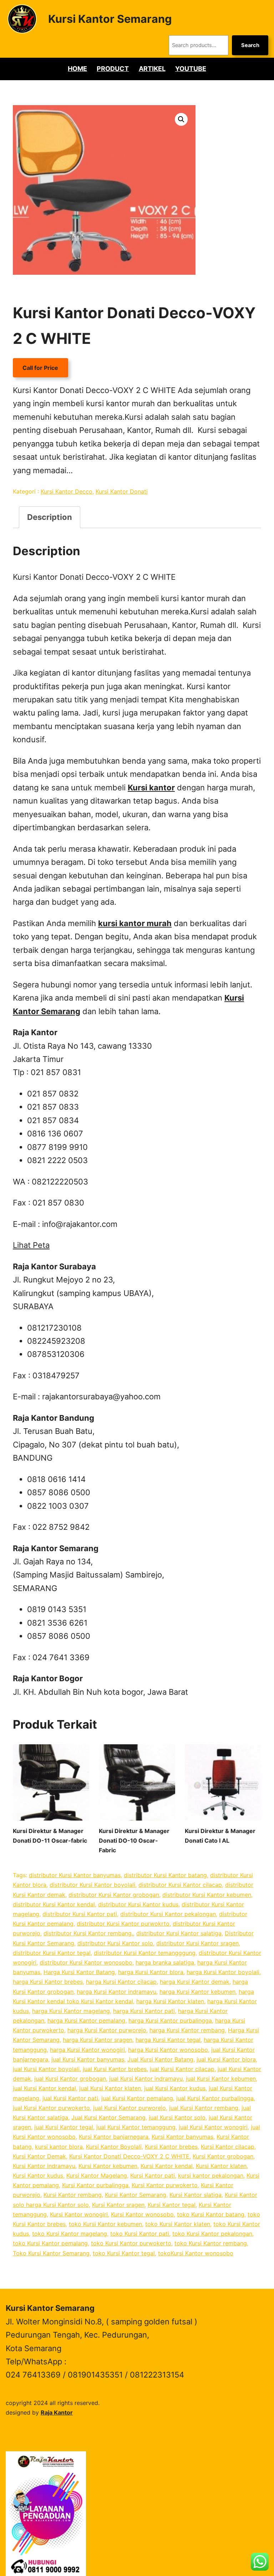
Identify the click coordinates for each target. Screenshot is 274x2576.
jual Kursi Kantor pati (70, 2098)
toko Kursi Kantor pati (140, 2234)
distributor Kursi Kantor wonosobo (86, 1962)
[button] (181, 119)
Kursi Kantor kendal (167, 2166)
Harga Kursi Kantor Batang (79, 1972)
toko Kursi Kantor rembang (211, 2243)
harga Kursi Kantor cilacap (121, 1982)
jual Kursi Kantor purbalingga (215, 2098)
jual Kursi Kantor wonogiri (213, 2127)
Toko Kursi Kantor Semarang (51, 2253)
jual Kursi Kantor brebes (115, 2069)
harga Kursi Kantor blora (151, 1972)
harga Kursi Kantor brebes (48, 1982)
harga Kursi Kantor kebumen (197, 1992)
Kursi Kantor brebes (171, 2147)
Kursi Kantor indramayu (44, 2166)
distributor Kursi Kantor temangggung (145, 1953)
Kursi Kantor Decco (67, 491)
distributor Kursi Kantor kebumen (207, 1895)
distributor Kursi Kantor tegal (52, 1953)
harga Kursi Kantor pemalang (86, 2020)
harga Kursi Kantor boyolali (223, 1972)
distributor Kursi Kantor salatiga (179, 1933)
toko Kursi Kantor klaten (178, 2224)
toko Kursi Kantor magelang (70, 2234)
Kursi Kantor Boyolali (114, 2147)
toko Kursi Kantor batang (211, 2214)
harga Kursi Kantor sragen (98, 2040)
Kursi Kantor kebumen (108, 2166)
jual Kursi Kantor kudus (175, 2088)
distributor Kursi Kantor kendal (54, 1904)
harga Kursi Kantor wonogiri (87, 2050)
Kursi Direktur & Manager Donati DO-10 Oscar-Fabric (134, 1841)
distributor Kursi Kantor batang (165, 1875)
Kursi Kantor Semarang (110, 19)
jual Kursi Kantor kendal (44, 2088)
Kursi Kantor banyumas (182, 2137)
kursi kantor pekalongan (211, 2175)
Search (250, 45)
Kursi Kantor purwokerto (165, 2185)
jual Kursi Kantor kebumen (221, 2079)
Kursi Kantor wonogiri (79, 2214)
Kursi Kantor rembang (73, 2195)
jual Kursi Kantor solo (177, 2117)
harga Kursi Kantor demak (195, 1982)
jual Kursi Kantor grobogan (70, 2079)
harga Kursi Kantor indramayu (116, 1992)
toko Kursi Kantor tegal (124, 2253)
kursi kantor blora (59, 2147)
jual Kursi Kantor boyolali (46, 2069)
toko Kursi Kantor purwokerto (131, 2243)
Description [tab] (50, 517)
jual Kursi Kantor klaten (110, 2088)
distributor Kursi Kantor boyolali (92, 1885)
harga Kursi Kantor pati (144, 2011)
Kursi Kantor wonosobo (142, 2214)
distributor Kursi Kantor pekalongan (168, 1914)
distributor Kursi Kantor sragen (197, 1943)
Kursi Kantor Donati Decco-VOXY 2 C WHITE (129, 2156)
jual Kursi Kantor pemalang (137, 2098)
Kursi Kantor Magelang (97, 2175)
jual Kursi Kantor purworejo (130, 2108)
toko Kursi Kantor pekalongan (212, 2234)
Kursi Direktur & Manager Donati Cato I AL (220, 1836)
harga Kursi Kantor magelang (71, 2011)
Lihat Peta (31, 1245)
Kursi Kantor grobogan (223, 2156)
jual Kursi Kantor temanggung (136, 2127)
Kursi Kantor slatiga (196, 2195)
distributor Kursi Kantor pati (80, 1914)
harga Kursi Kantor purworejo (107, 2030)
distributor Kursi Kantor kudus (138, 1904)
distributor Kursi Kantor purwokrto (123, 1924)
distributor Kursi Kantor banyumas (75, 1875)
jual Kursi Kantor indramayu (146, 2079)
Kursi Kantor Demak (39, 2156)
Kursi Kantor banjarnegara (114, 2137)
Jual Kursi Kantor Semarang (108, 2117)
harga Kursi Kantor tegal (168, 2040)
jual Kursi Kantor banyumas (88, 2059)
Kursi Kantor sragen (118, 2205)
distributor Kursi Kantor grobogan (114, 1895)
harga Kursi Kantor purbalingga (170, 2020)
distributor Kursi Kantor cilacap (180, 1885)
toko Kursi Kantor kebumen (105, 2224)
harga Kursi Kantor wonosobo (168, 2050)
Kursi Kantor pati (153, 2175)
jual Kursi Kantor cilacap (182, 2069)
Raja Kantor (57, 2412)
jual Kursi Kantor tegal (64, 2127)
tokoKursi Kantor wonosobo (196, 2253)
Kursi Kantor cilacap (228, 2147)
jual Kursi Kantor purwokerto (51, 2108)
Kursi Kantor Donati (122, 491)
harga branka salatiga (165, 1962)
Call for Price (40, 368)
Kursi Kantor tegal (172, 2205)
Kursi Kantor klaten (221, 2166)
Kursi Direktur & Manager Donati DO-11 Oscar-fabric (50, 1836)
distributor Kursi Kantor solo (115, 1943)
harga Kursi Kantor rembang (187, 2030)
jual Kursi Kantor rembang (204, 2108)
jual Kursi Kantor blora (226, 2059)
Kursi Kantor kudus (38, 2175)
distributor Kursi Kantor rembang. (88, 1933)
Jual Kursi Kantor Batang (160, 2059)
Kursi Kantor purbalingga (95, 2185)
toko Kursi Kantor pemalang (50, 2243)
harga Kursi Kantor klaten (170, 2001)
